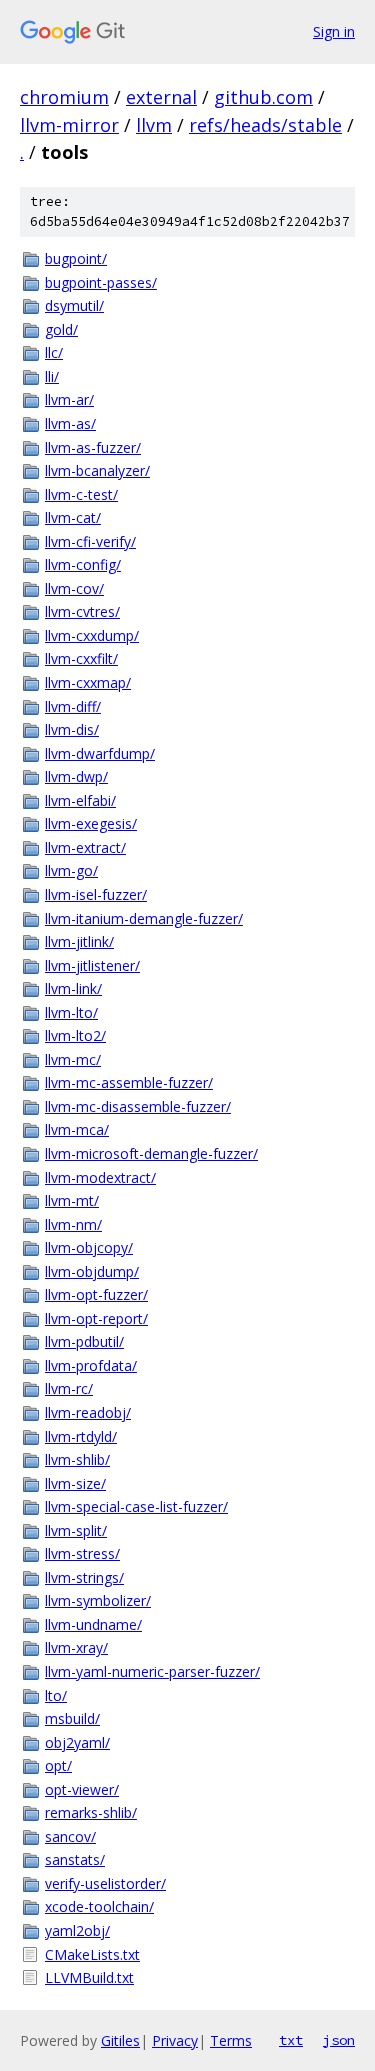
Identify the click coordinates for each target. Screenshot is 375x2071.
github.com (263, 97)
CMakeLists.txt (92, 1954)
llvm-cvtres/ (82, 611)
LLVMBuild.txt (89, 1977)
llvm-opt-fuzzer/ (96, 1294)
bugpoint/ (76, 258)
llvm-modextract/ (100, 1177)
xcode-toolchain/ (99, 1906)
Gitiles (120, 2040)
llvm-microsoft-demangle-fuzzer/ (151, 1153)
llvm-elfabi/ (80, 800)
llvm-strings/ (84, 1577)
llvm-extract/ (85, 847)
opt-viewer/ (82, 1789)
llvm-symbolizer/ (98, 1600)
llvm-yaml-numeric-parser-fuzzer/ (152, 1671)
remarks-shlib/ (91, 1812)
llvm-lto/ (71, 1012)
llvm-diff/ (73, 706)
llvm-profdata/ (91, 1365)
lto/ (56, 1695)
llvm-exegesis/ (91, 823)
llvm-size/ (75, 1483)
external (161, 97)
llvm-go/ (71, 870)
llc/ (54, 352)
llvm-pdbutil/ (84, 1341)
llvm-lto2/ (75, 1035)
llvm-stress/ (82, 1553)
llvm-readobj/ (88, 1412)
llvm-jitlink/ (79, 941)
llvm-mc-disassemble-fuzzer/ (138, 1106)
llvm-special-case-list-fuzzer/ (136, 1506)
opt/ (58, 1765)
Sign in (334, 31)
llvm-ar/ (69, 399)
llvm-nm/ (73, 1224)
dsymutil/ (74, 305)
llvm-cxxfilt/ (81, 658)
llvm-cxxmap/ (88, 682)
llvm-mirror (69, 125)
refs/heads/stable (265, 125)
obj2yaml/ (77, 1742)
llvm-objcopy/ (89, 1247)
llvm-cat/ (73, 517)
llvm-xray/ (76, 1647)
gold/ (61, 329)
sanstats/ (75, 1859)
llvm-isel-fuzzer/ (96, 894)
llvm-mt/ (72, 1200)
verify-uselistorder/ (105, 1883)
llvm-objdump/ (92, 1271)
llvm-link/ (73, 988)
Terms (231, 2040)
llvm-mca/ (77, 1129)
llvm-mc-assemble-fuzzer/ (129, 1082)
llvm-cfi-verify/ (90, 541)
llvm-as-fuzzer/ (93, 447)
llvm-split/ (76, 1530)
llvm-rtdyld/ (81, 1436)
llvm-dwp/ (76, 776)
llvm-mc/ (73, 1059)
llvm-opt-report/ (96, 1318)
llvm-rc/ (69, 1388)
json (339, 2040)
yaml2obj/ (77, 1930)
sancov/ (70, 1836)
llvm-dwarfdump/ (100, 753)
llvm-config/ (83, 564)
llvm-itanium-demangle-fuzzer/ (144, 918)
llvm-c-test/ (81, 494)
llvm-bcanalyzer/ (97, 470)
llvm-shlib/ (77, 1459)
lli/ (52, 376)
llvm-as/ (70, 423)
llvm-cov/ (74, 588)
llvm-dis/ (72, 729)
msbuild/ (72, 1718)
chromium (64, 97)
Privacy (175, 2040)
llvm (154, 125)
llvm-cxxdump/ (92, 635)
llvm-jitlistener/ (92, 965)
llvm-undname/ (93, 1624)
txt (291, 2040)
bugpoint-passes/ (101, 282)
